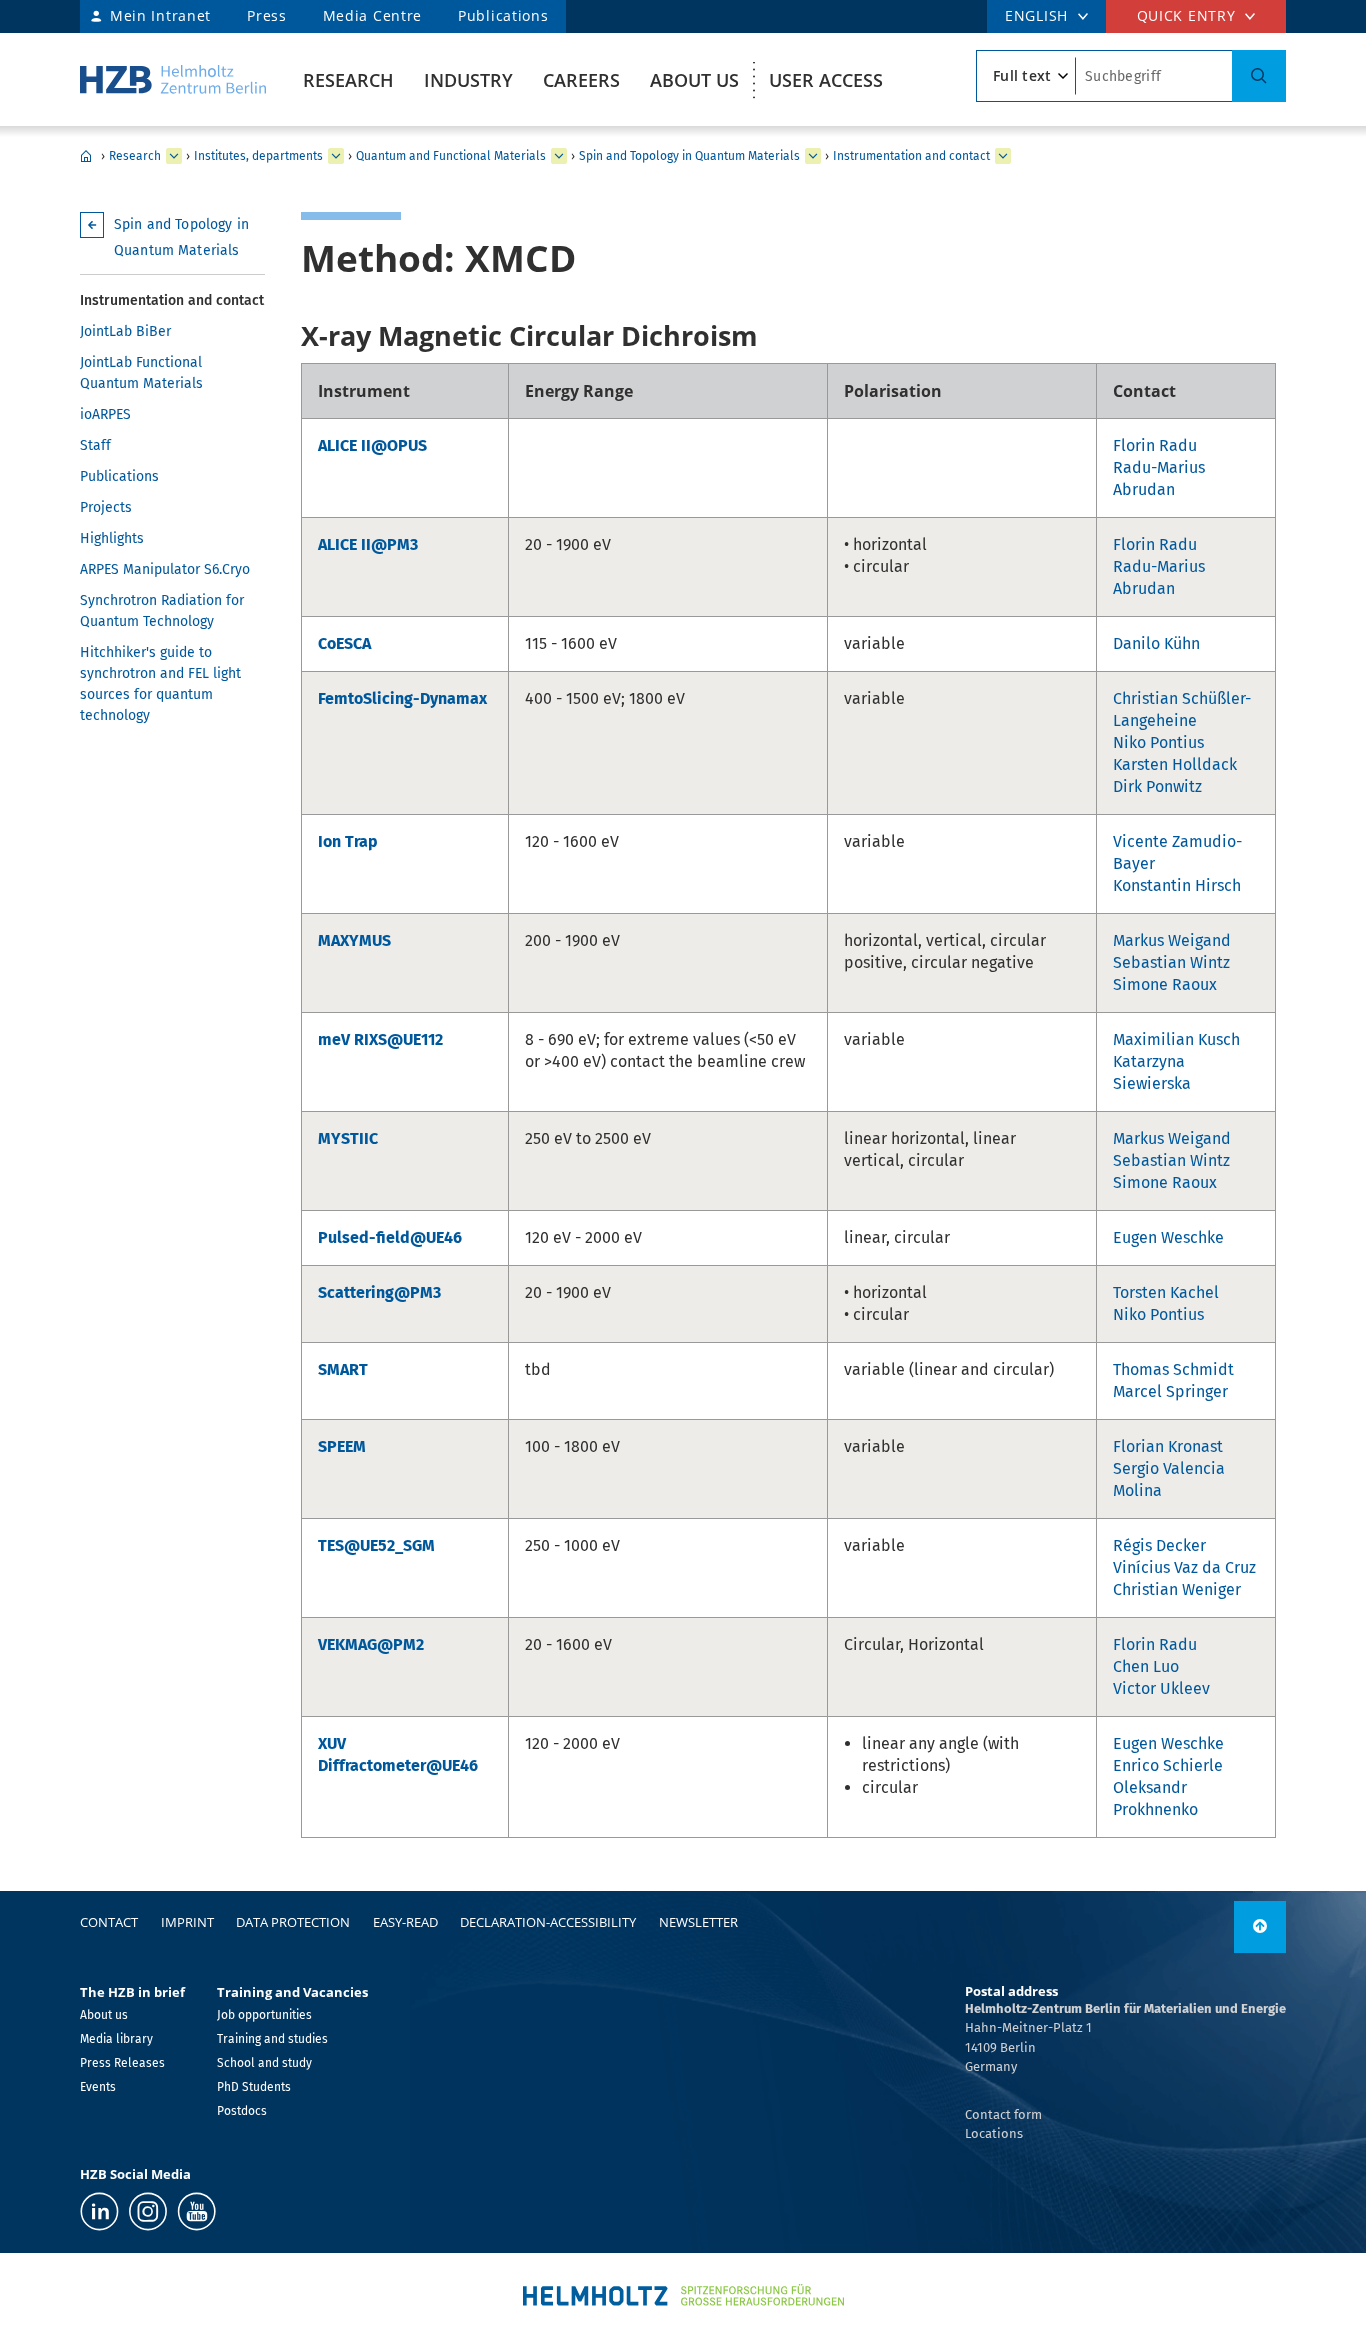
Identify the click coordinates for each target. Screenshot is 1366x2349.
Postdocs (242, 2111)
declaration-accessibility (548, 1922)
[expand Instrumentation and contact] (1003, 156)
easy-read (405, 1922)
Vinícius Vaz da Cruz (1184, 1567)
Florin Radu (1155, 445)
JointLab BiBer (125, 331)
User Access (826, 80)
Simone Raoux (1165, 984)
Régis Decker (1159, 1545)
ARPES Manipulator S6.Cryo (165, 569)
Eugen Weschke (1168, 1237)
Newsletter (698, 1922)
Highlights (112, 538)
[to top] (1260, 1927)
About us (694, 80)
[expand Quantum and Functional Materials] (559, 156)
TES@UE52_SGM (376, 1545)
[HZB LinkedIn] (99, 2211)
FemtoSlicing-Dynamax (402, 698)
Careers (581, 80)
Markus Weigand (1172, 940)
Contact (109, 1922)
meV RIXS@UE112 (380, 1039)
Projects (106, 507)
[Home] (173, 79)
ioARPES (105, 414)
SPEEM (342, 1446)
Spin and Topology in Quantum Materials (689, 156)
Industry (468, 80)
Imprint (187, 1922)
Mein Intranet (160, 15)
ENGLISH (1036, 15)
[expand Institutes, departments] (336, 156)
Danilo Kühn (1156, 643)
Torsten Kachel (1166, 1292)
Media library (116, 2039)
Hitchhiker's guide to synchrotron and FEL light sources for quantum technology (160, 684)
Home (86, 156)
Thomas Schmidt (1173, 1369)
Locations (994, 2133)
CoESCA (344, 643)
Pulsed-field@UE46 (390, 1237)
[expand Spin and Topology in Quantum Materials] (813, 156)
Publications (503, 15)
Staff (95, 445)
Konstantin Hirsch (1177, 885)
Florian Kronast (1168, 1446)
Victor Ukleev (1161, 1688)
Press (267, 15)
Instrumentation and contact (911, 156)
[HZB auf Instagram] (148, 2211)
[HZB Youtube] (196, 2211)
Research (348, 80)
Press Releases (122, 2063)
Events (98, 2087)
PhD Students (254, 2087)
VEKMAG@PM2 (371, 1644)
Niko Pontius (1158, 742)
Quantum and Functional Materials (451, 156)
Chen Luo (1146, 1666)
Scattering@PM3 (379, 1292)
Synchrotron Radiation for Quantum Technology (162, 611)
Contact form (1003, 2114)
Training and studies (272, 2039)
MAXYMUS (354, 940)
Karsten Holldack (1175, 764)
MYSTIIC (348, 1138)
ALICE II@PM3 (368, 544)
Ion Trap (348, 841)
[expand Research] (174, 156)
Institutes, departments (258, 156)
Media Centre (372, 15)
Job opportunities (264, 2015)
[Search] (1259, 76)
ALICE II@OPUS (372, 445)
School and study (264, 2063)
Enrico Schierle (1168, 1765)
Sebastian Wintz (1171, 962)
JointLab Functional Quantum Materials (141, 373)
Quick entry (1186, 15)
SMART (343, 1369)
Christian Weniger (1177, 1589)
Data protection (293, 1922)
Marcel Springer (1170, 1391)
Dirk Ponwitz (1157, 786)
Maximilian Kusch (1176, 1039)
